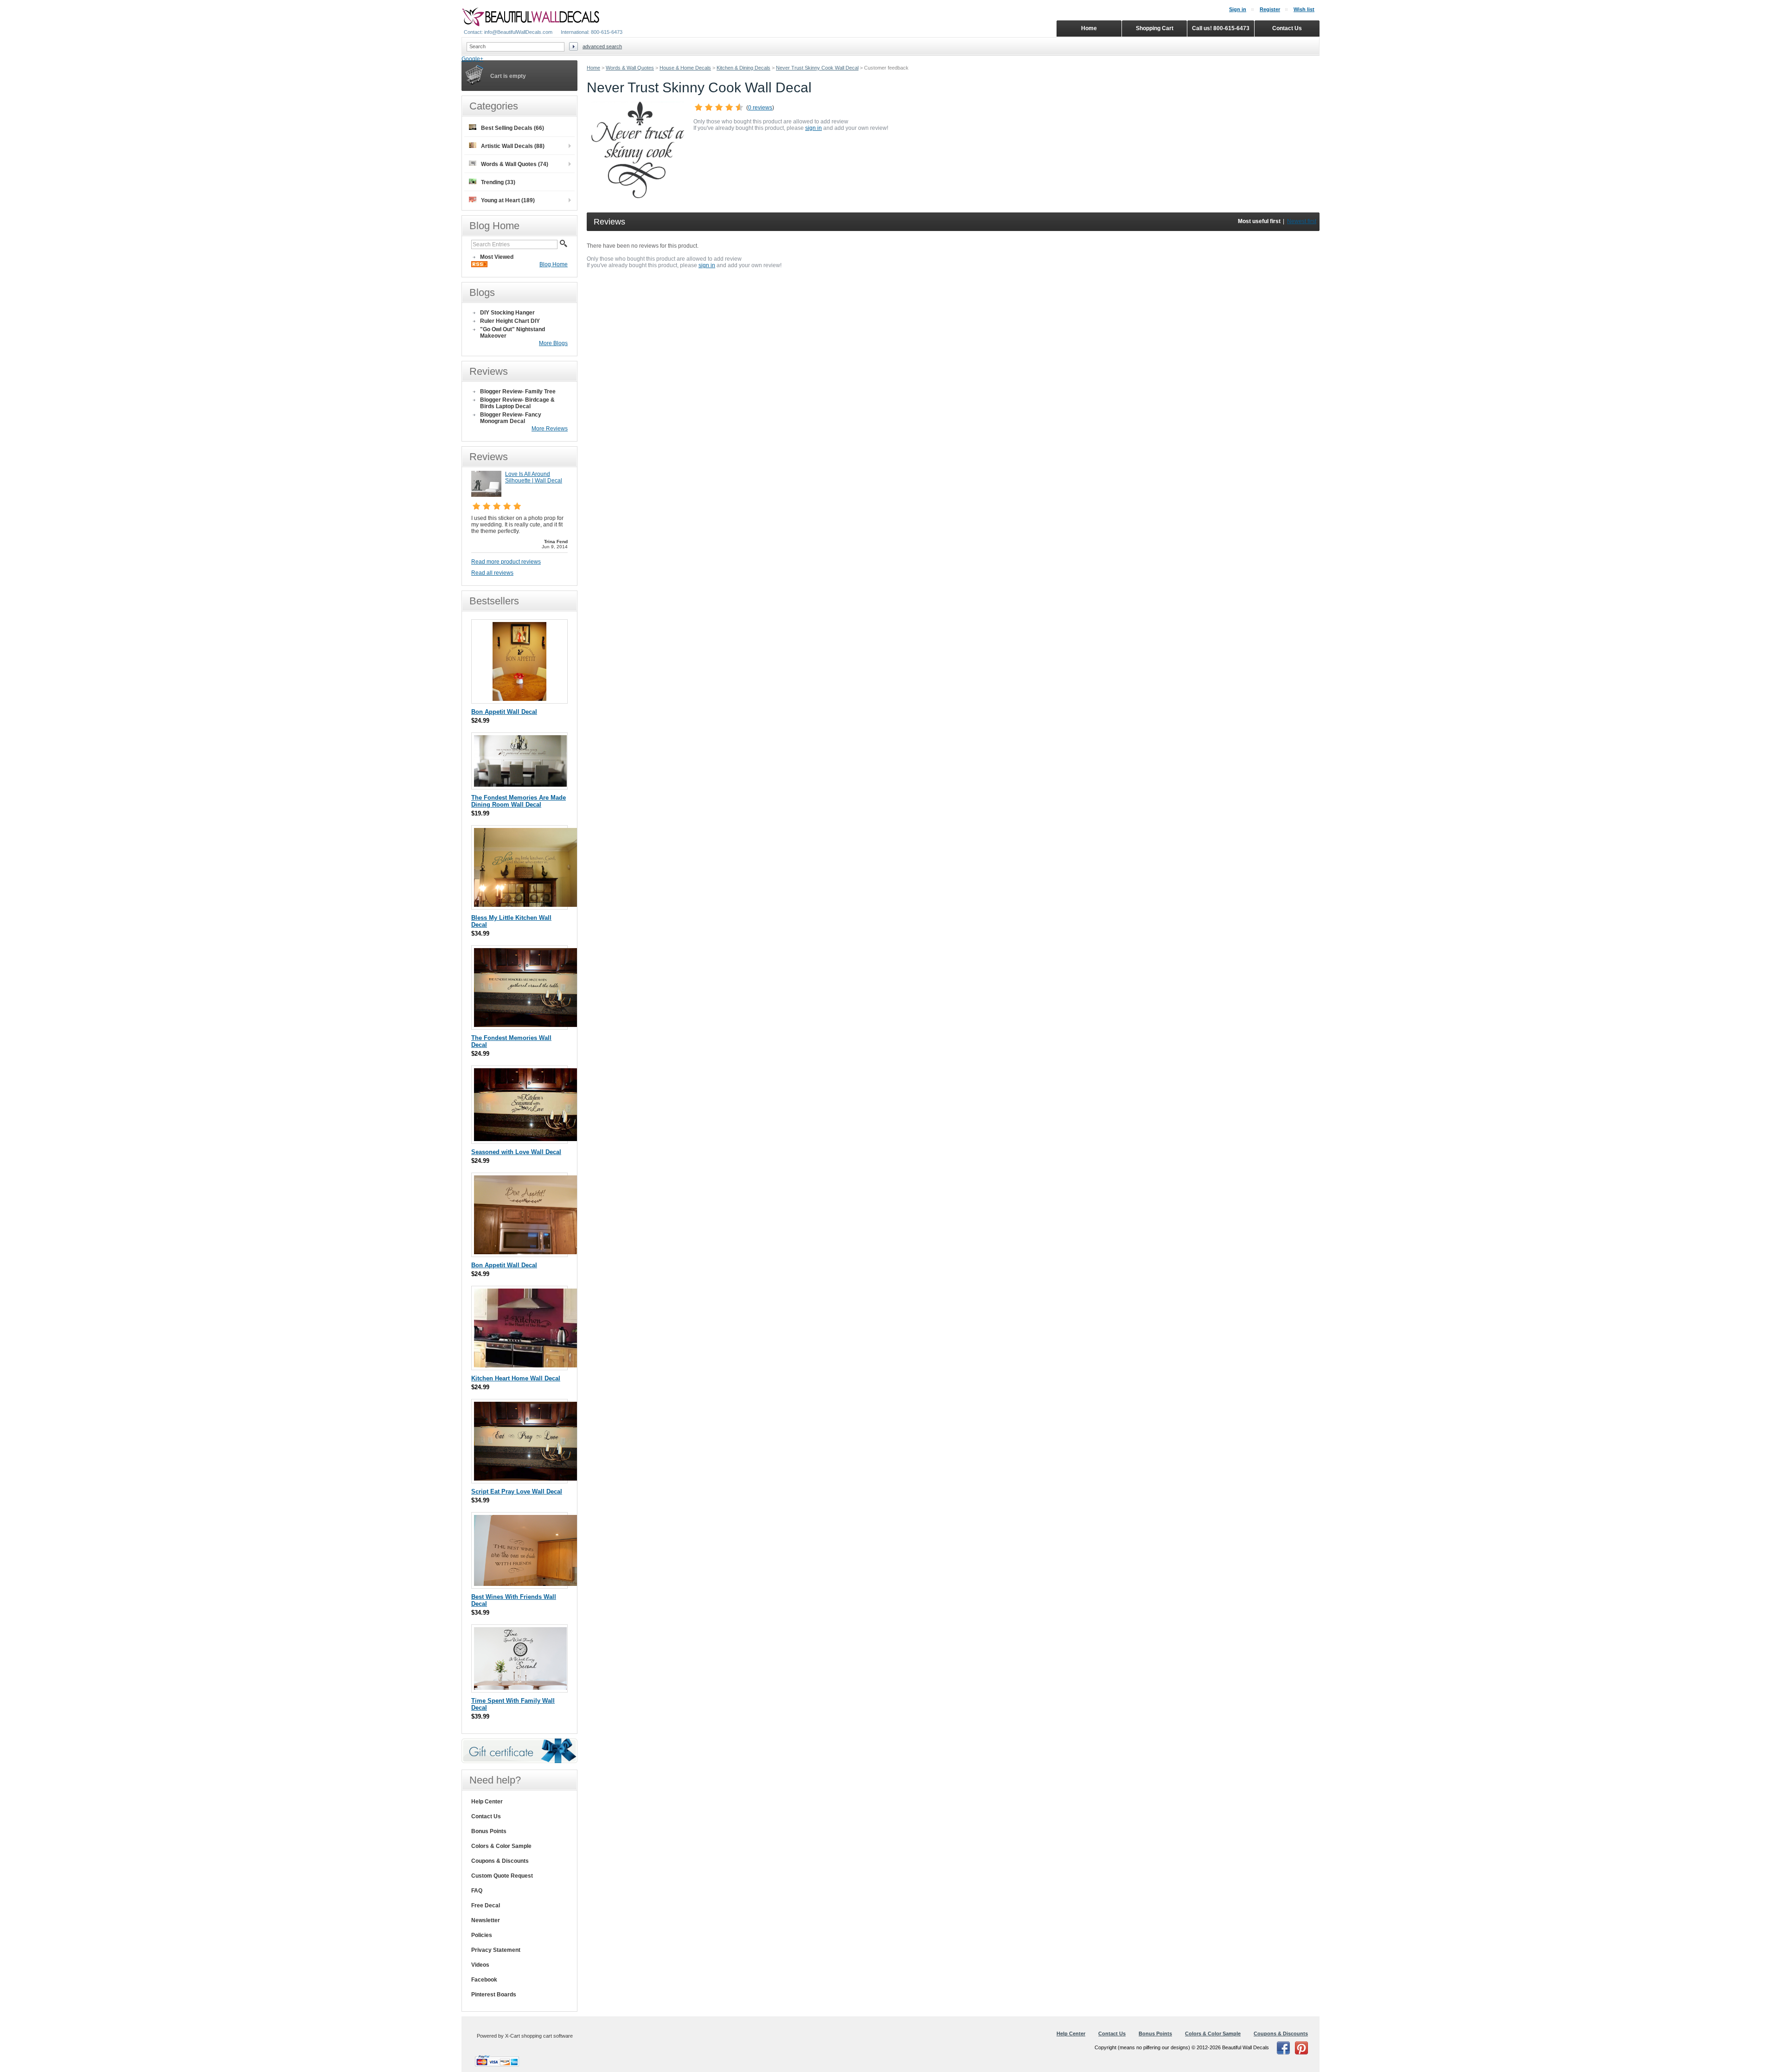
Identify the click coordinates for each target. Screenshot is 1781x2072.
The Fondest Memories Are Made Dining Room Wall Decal (519, 801)
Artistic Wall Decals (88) (513, 146)
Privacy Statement (496, 1950)
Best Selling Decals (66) (513, 128)
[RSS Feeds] (479, 265)
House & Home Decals (685, 68)
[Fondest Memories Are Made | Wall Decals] (520, 785)
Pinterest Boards (494, 1995)
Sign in (1238, 9)
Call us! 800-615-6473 (1221, 28)
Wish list (1304, 9)
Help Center (487, 1802)
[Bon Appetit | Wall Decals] (519, 699)
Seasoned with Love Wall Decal (516, 1152)
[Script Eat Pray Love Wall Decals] (525, 1479)
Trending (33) (498, 182)
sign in (814, 128)
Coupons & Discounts (500, 1861)
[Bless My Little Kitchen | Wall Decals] (527, 905)
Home (593, 68)
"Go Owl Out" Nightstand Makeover (513, 333)
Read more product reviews (506, 562)
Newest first (1302, 221)
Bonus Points (489, 1831)
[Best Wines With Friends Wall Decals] (527, 1584)
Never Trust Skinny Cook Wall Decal (817, 68)
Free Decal (486, 1905)
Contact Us (486, 1816)
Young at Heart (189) (508, 200)
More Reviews (550, 429)
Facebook (484, 1980)
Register (1270, 9)
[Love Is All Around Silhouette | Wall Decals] (486, 495)
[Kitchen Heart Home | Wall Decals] (526, 1365)
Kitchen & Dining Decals (743, 68)
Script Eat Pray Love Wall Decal (517, 1491)
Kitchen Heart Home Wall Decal (516, 1378)
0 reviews (760, 108)
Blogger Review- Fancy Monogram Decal (511, 418)
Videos (480, 1965)
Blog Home (554, 264)
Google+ (472, 59)
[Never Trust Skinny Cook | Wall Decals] (638, 196)
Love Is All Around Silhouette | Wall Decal (534, 477)
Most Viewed (497, 257)
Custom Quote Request (502, 1876)
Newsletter (486, 1920)
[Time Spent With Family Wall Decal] (520, 1688)
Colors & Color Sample (501, 1846)
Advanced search (602, 46)
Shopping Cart (1155, 28)
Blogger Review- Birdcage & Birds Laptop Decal (517, 403)
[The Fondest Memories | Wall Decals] (525, 1025)
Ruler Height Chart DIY (510, 321)
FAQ (477, 1891)
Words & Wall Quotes (630, 68)
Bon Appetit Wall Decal (504, 712)
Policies (482, 1935)
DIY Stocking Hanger (507, 313)
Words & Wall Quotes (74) (515, 164)
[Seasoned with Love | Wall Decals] (527, 1139)
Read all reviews (492, 573)
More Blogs (553, 343)
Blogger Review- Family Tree (518, 391)
